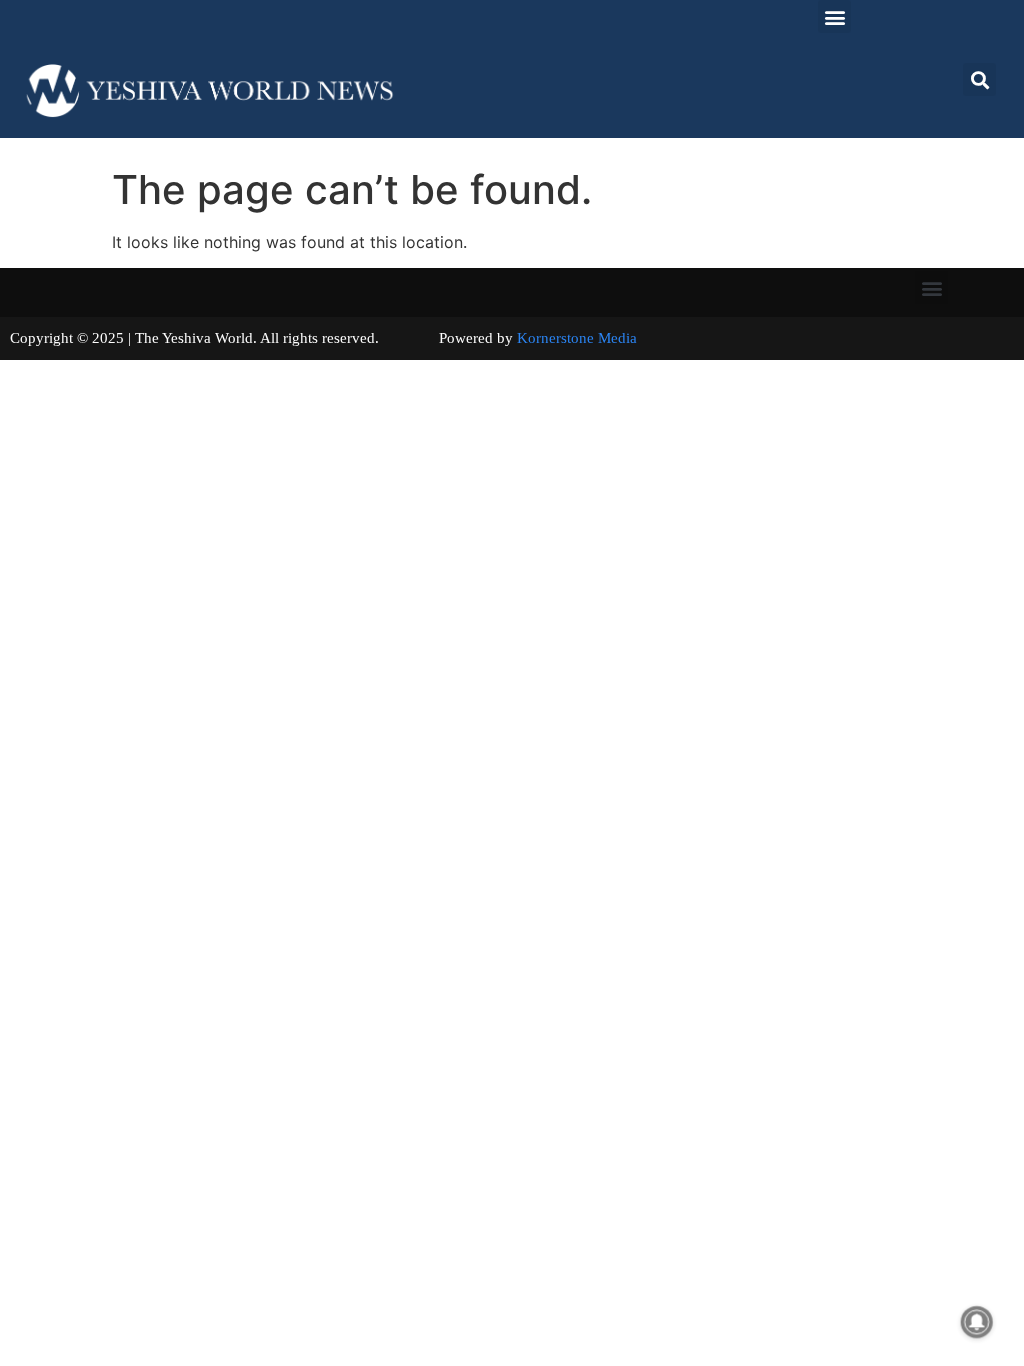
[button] (834, 16)
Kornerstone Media (577, 338)
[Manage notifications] (977, 1322)
